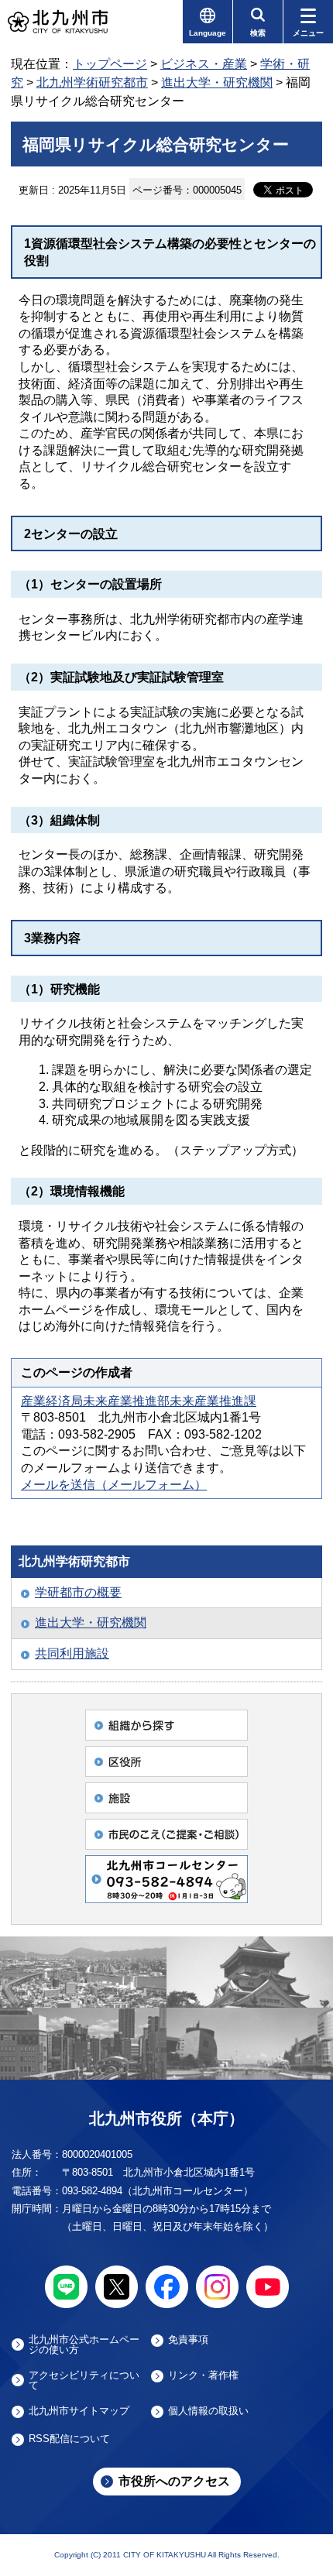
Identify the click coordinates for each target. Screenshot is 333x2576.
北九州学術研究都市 (92, 82)
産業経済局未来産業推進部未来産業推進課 (139, 1401)
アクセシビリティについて (84, 2380)
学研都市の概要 (78, 1592)
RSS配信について (69, 2439)
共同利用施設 (72, 1653)
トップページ (110, 64)
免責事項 (188, 2340)
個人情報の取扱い (208, 2411)
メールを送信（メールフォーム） (114, 1485)
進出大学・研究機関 (217, 82)
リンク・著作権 (203, 2375)
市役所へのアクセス (174, 2481)
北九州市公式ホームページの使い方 (84, 2344)
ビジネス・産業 (204, 64)
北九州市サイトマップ (79, 2411)
